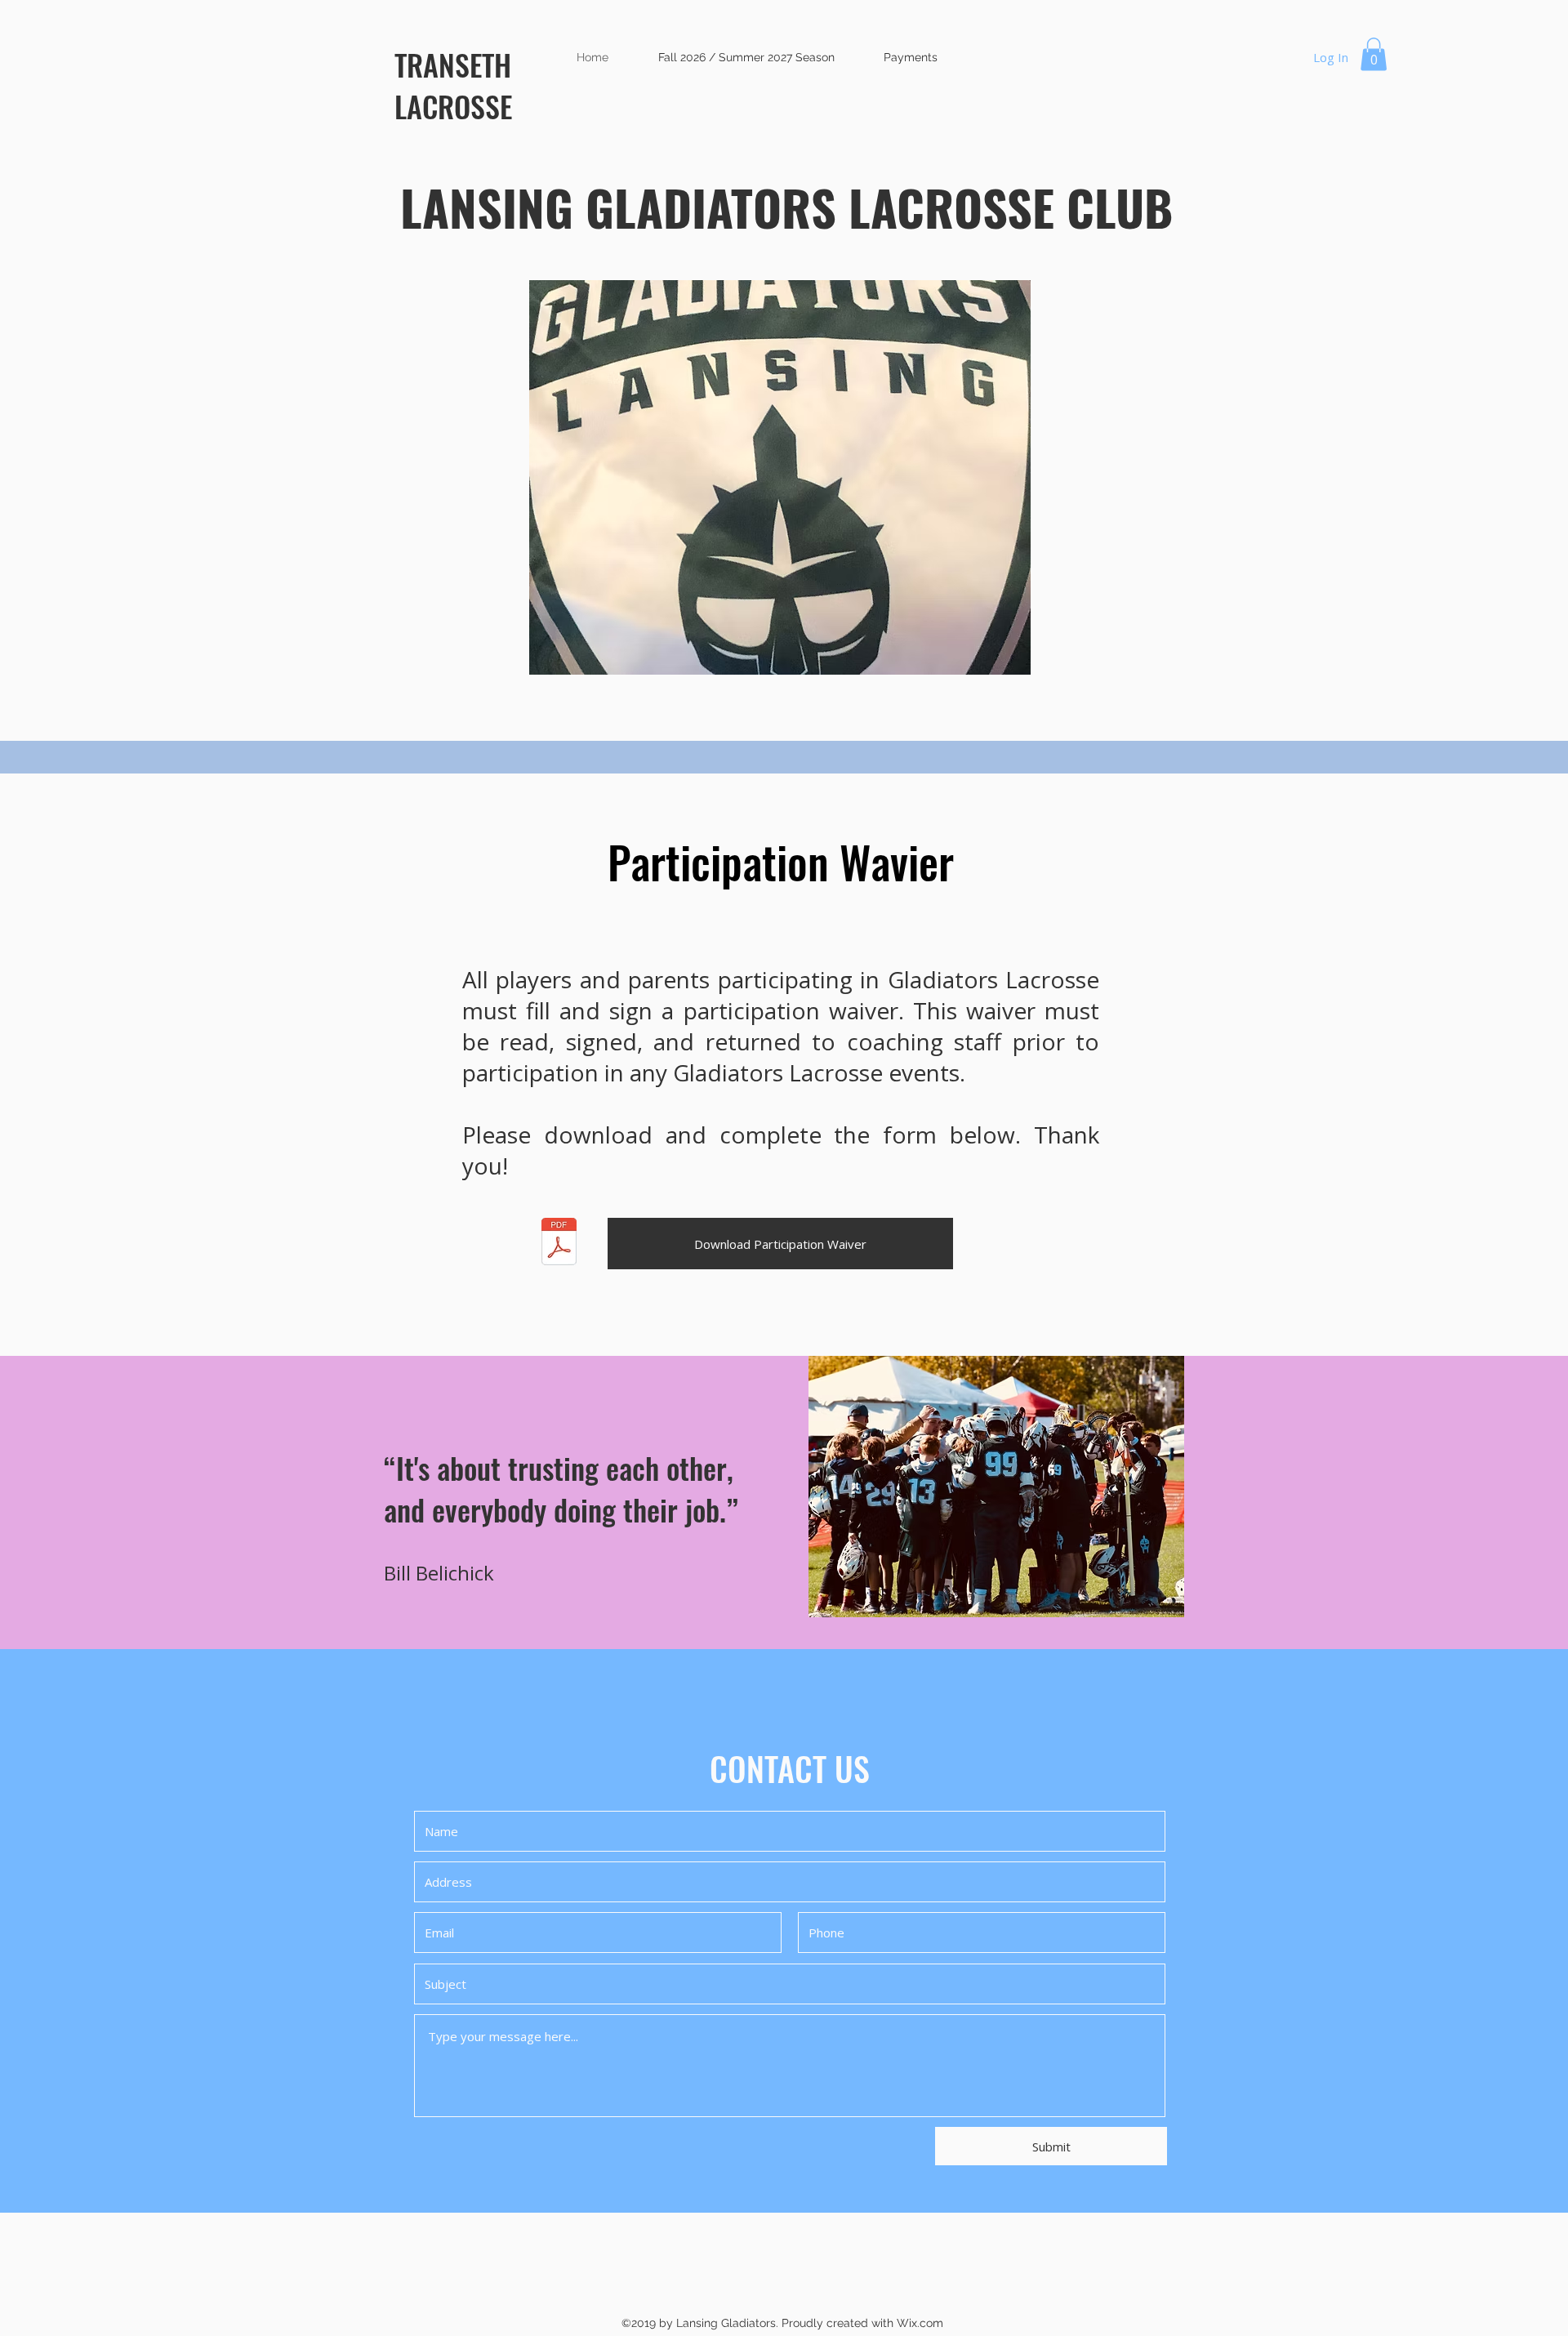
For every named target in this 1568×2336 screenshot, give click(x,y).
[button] (1374, 54)
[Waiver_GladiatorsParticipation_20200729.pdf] (559, 1244)
